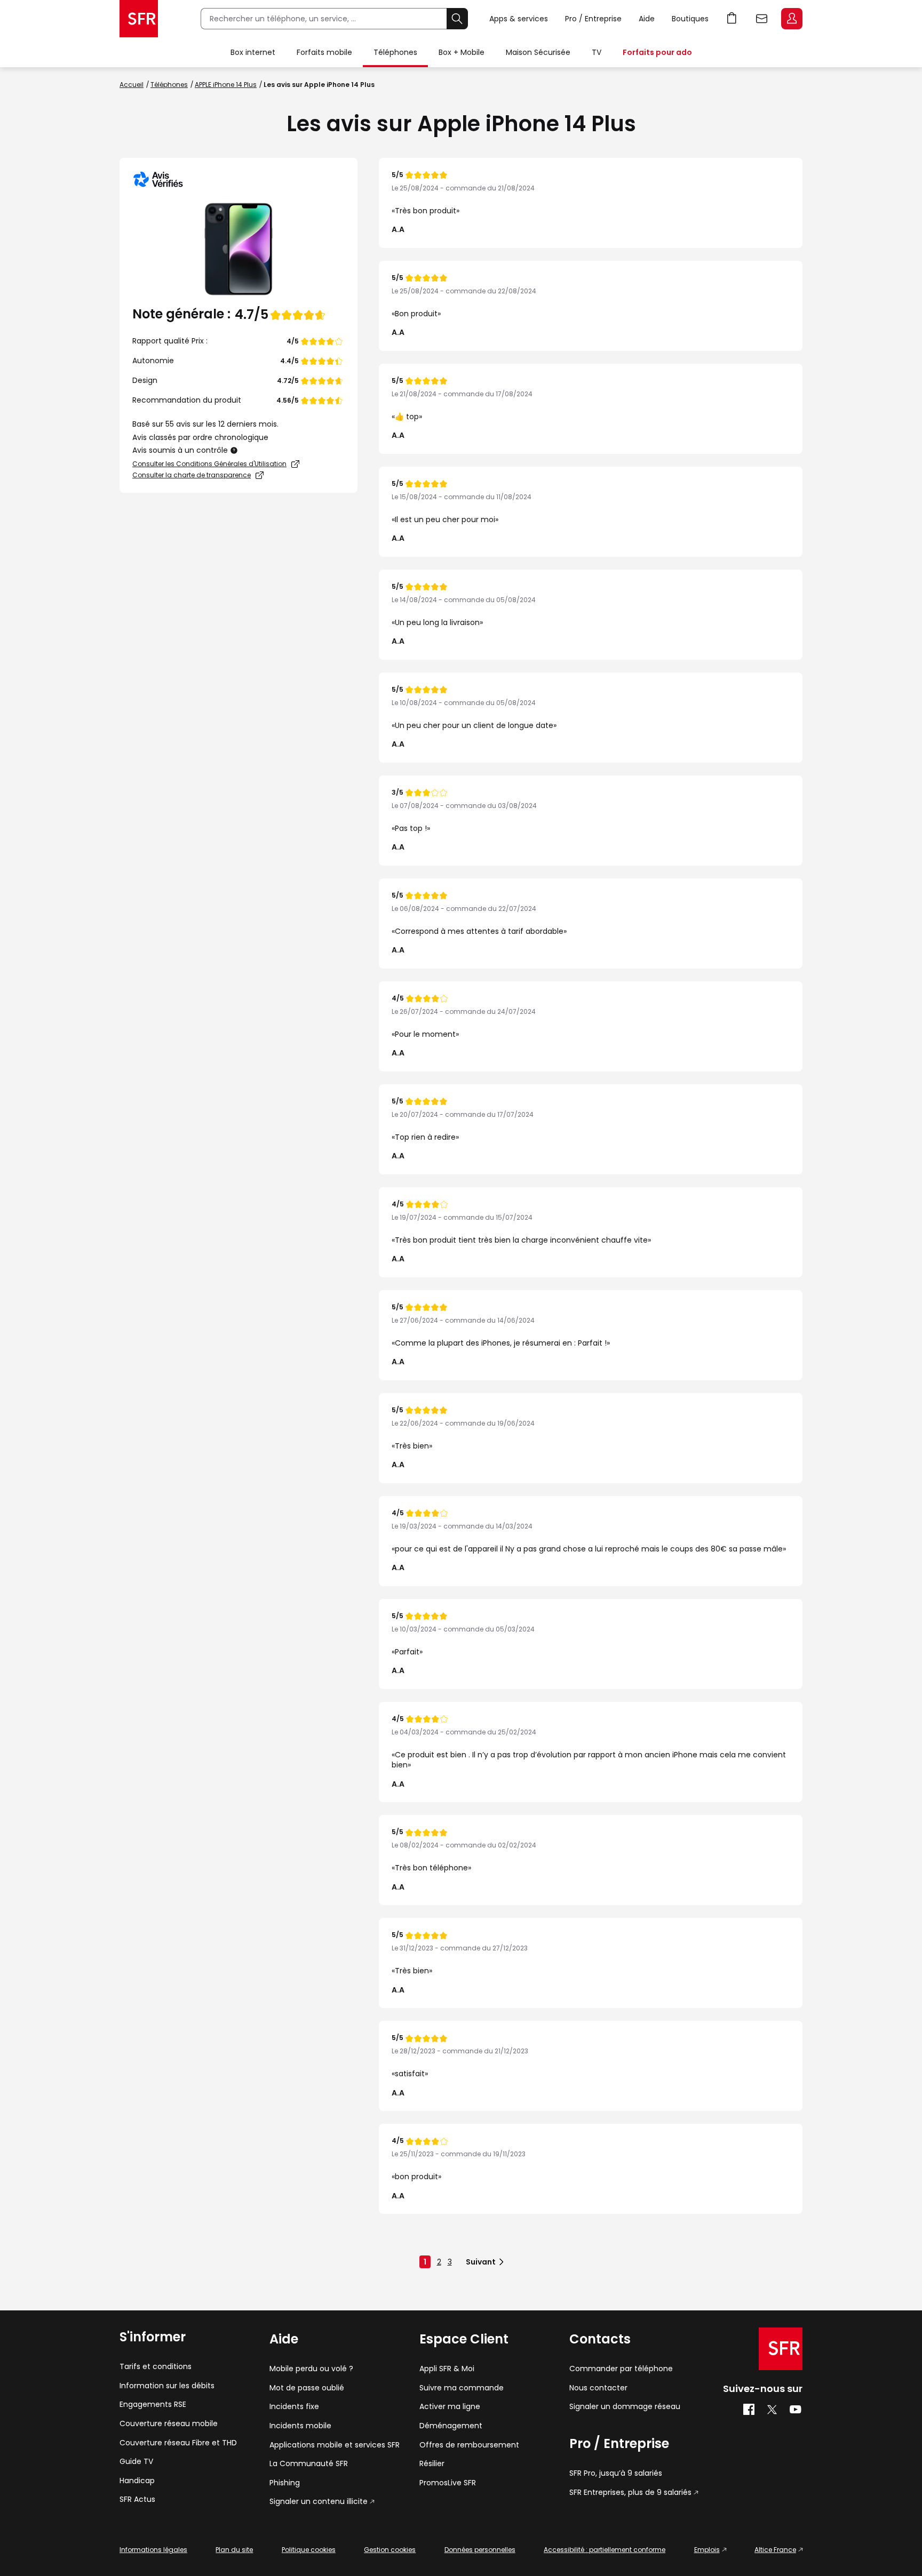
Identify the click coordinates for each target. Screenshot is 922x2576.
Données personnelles (480, 2550)
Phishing (285, 2483)
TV (597, 52)
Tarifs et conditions (156, 2367)
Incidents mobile (300, 2426)
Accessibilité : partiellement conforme (605, 2550)
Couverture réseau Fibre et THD (178, 2443)
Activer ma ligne (450, 2407)
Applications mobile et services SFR (335, 2445)
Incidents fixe (294, 2407)
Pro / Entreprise (593, 19)
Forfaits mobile (324, 52)
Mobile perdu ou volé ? (311, 2369)
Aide (647, 19)
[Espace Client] (791, 19)
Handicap (137, 2481)
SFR (781, 2349)
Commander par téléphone (621, 2369)
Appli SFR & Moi (447, 2369)
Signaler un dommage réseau (625, 2407)
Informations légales (153, 2550)
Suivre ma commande (462, 2388)
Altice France (775, 2550)
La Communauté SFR (309, 2464)
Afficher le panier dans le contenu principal (732, 19)
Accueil (132, 85)
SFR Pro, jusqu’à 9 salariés (616, 2473)
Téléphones (395, 52)
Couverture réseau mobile (169, 2424)
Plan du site (234, 2550)
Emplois (707, 2550)
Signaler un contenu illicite (319, 2502)
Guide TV (136, 2462)
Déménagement (451, 2426)
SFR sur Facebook (749, 2410)
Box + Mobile (462, 52)
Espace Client (792, 19)
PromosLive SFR (448, 2483)
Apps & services (519, 19)
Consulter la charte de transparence (192, 475)
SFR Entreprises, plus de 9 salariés (630, 2493)
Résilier (432, 2464)
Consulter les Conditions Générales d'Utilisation (209, 464)
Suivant (481, 2262)
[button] (235, 450)
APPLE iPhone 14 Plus (226, 85)
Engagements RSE (153, 2405)
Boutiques (690, 19)
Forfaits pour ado (657, 52)
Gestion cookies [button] (390, 2550)
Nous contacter (598, 2388)
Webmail (762, 19)
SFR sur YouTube (796, 2410)
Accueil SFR (139, 19)
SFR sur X (772, 2410)
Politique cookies (309, 2550)
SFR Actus (137, 2499)
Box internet (253, 52)
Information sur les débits (167, 2386)
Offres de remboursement (469, 2445)
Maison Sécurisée (538, 52)
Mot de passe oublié (307, 2388)
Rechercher (457, 19)
